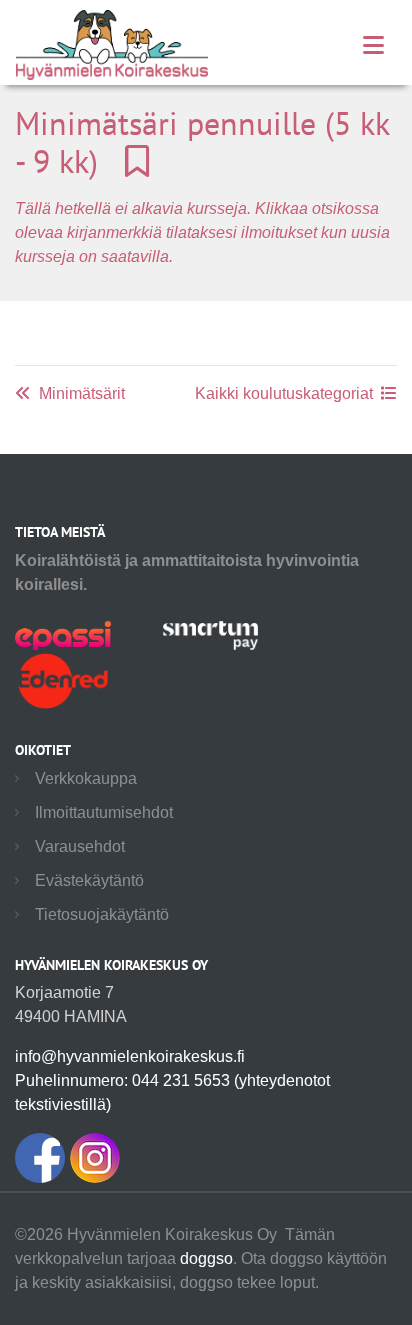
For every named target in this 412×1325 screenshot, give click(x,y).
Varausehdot (80, 846)
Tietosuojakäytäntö (102, 914)
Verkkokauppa (86, 778)
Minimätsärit (82, 393)
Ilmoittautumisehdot (104, 812)
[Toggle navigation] (373, 45)
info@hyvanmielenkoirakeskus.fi (130, 1056)
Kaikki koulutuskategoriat (284, 393)
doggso (206, 1258)
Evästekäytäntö (89, 880)
